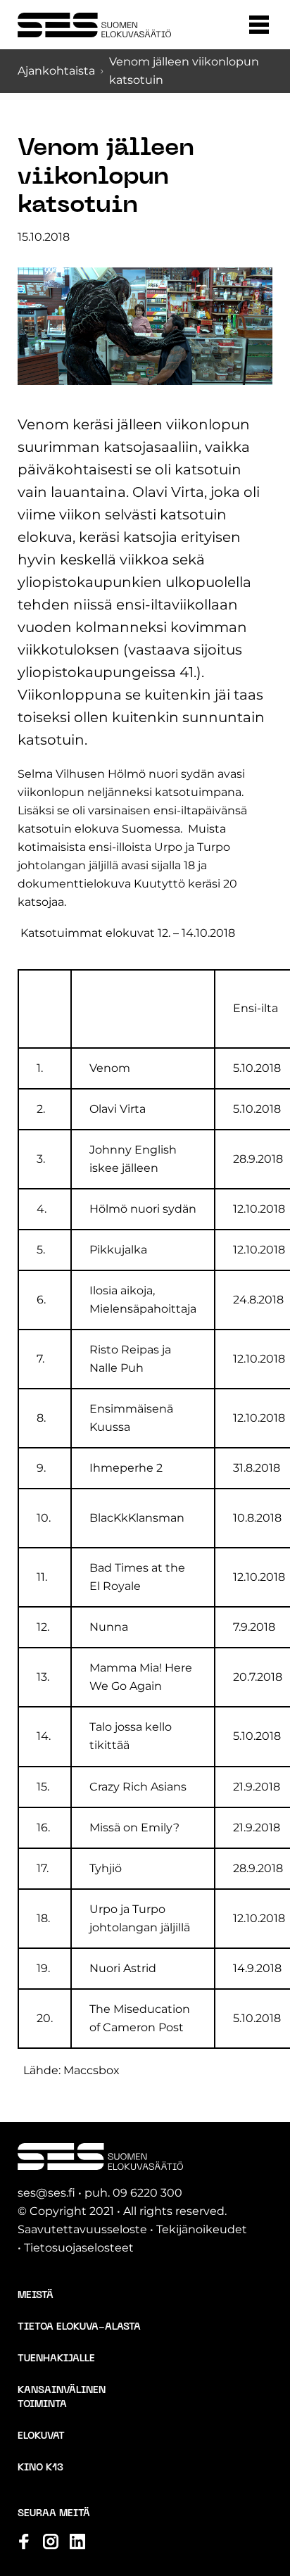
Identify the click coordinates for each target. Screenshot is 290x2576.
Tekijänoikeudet (202, 2229)
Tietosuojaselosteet (79, 2248)
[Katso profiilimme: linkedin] (77, 2542)
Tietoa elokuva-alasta (79, 2327)
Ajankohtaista (56, 71)
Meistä (36, 2296)
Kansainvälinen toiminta (62, 2398)
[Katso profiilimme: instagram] (51, 2542)
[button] (259, 25)
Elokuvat (41, 2436)
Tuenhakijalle (56, 2359)
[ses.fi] (94, 25)
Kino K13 (40, 2468)
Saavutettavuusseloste (82, 2229)
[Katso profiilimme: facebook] (24, 2542)
